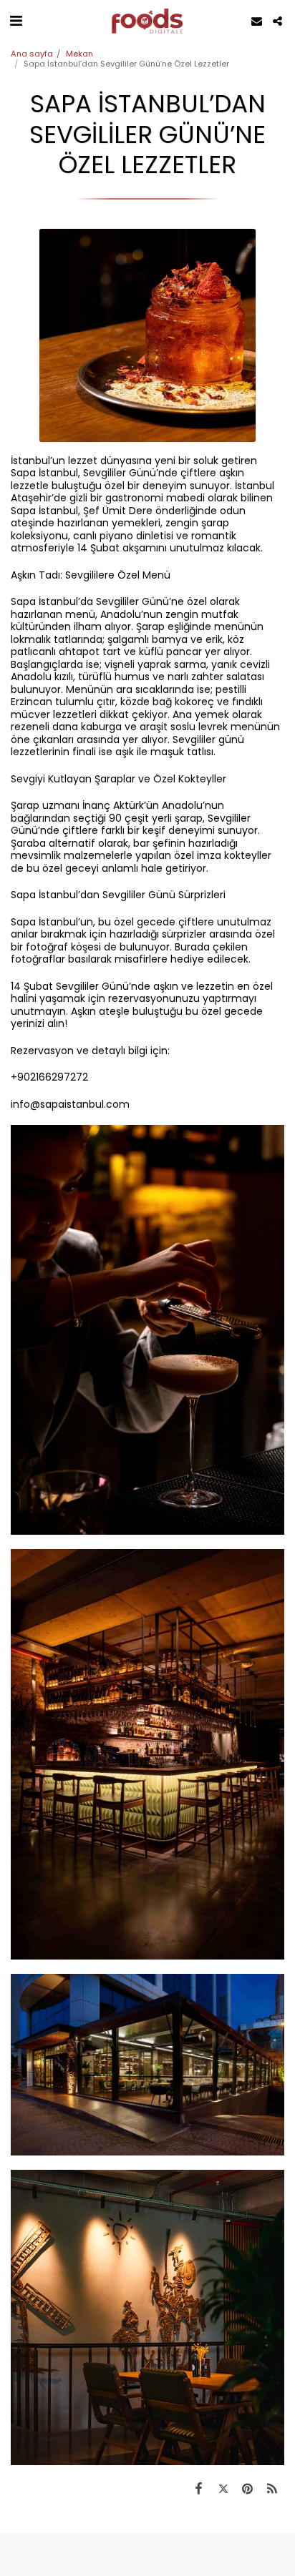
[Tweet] (223, 2488)
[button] (16, 21)
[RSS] (272, 2488)
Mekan (79, 54)
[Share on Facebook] (198, 2488)
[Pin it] (248, 2488)
